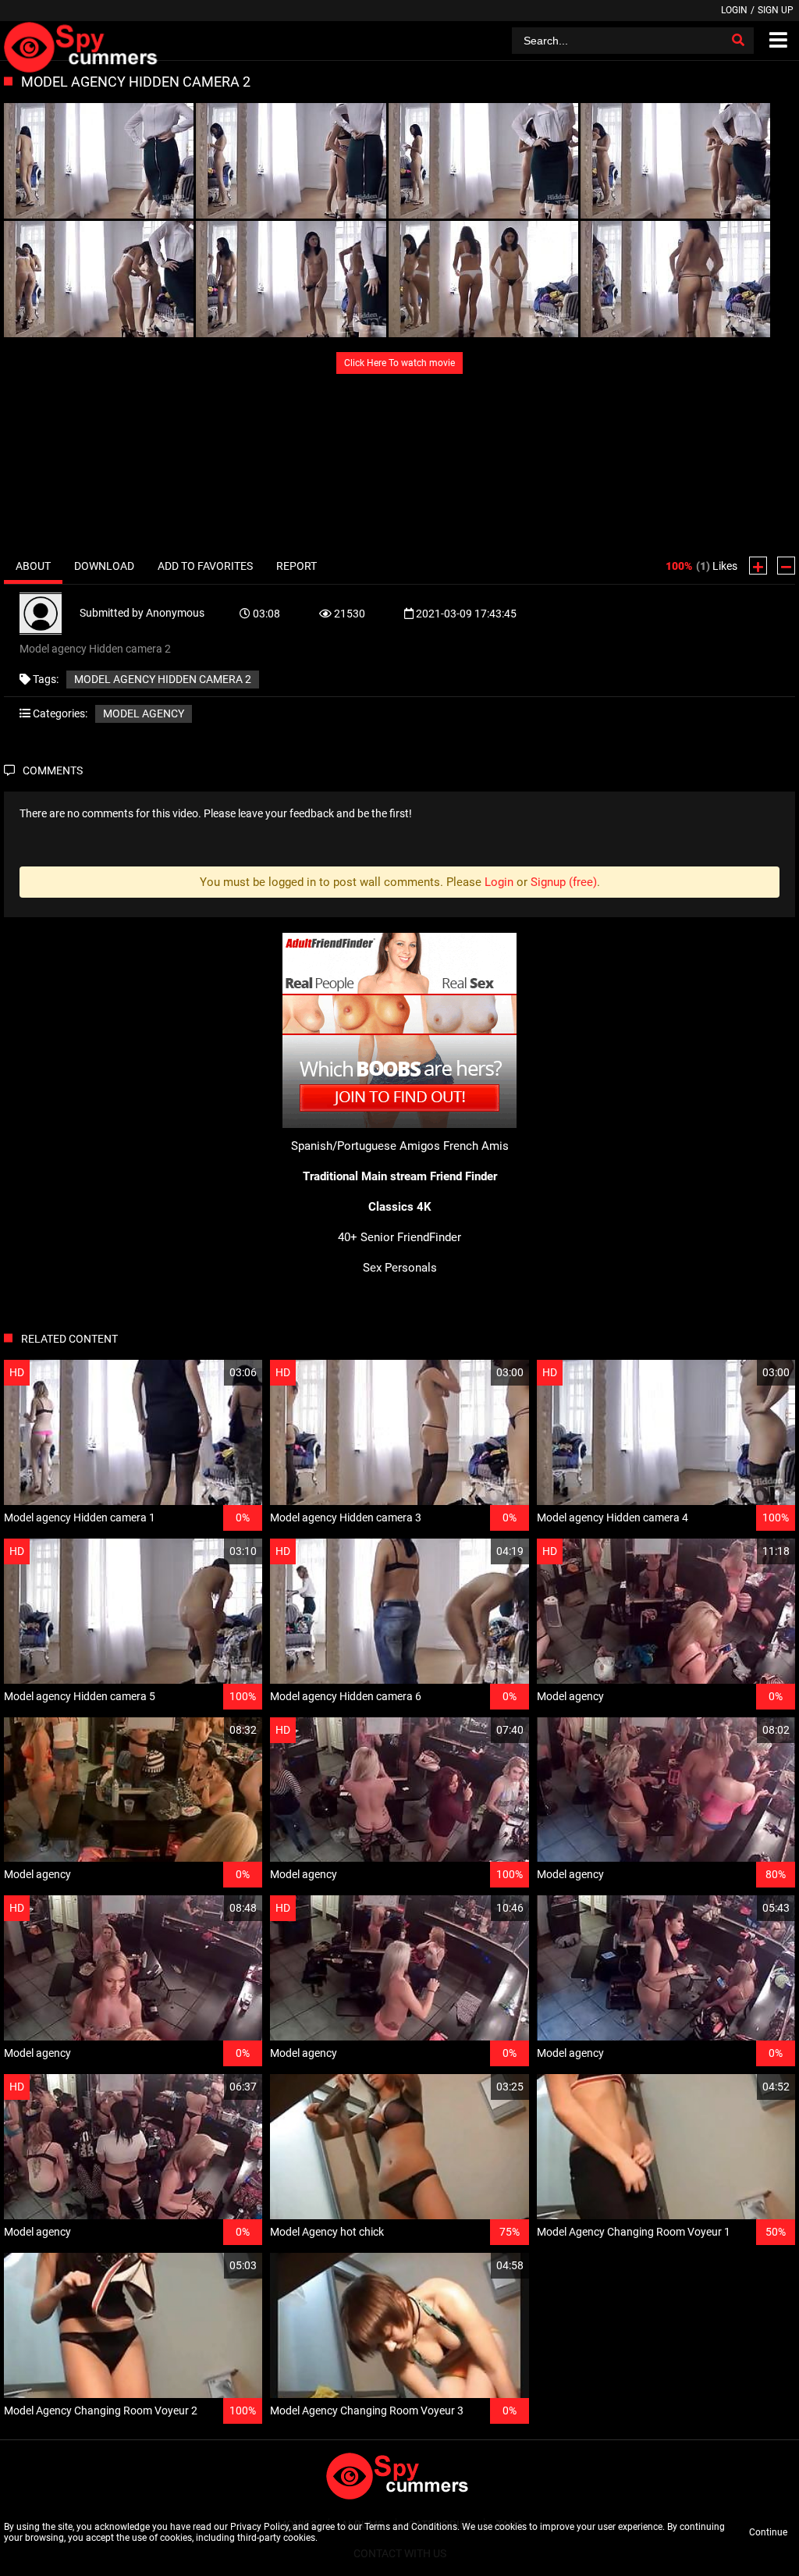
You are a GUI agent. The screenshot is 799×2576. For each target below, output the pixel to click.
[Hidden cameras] (83, 41)
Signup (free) (564, 882)
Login (734, 10)
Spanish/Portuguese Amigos (366, 1146)
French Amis (476, 1146)
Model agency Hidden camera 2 (163, 679)
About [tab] (33, 566)
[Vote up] (758, 566)
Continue (768, 2532)
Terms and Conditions (411, 2527)
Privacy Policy (259, 2527)
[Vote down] (786, 566)
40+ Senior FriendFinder (399, 1237)
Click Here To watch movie (399, 363)
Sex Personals (400, 1268)
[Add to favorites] (213, 1373)
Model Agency (144, 713)
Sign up (776, 10)
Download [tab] (104, 566)
